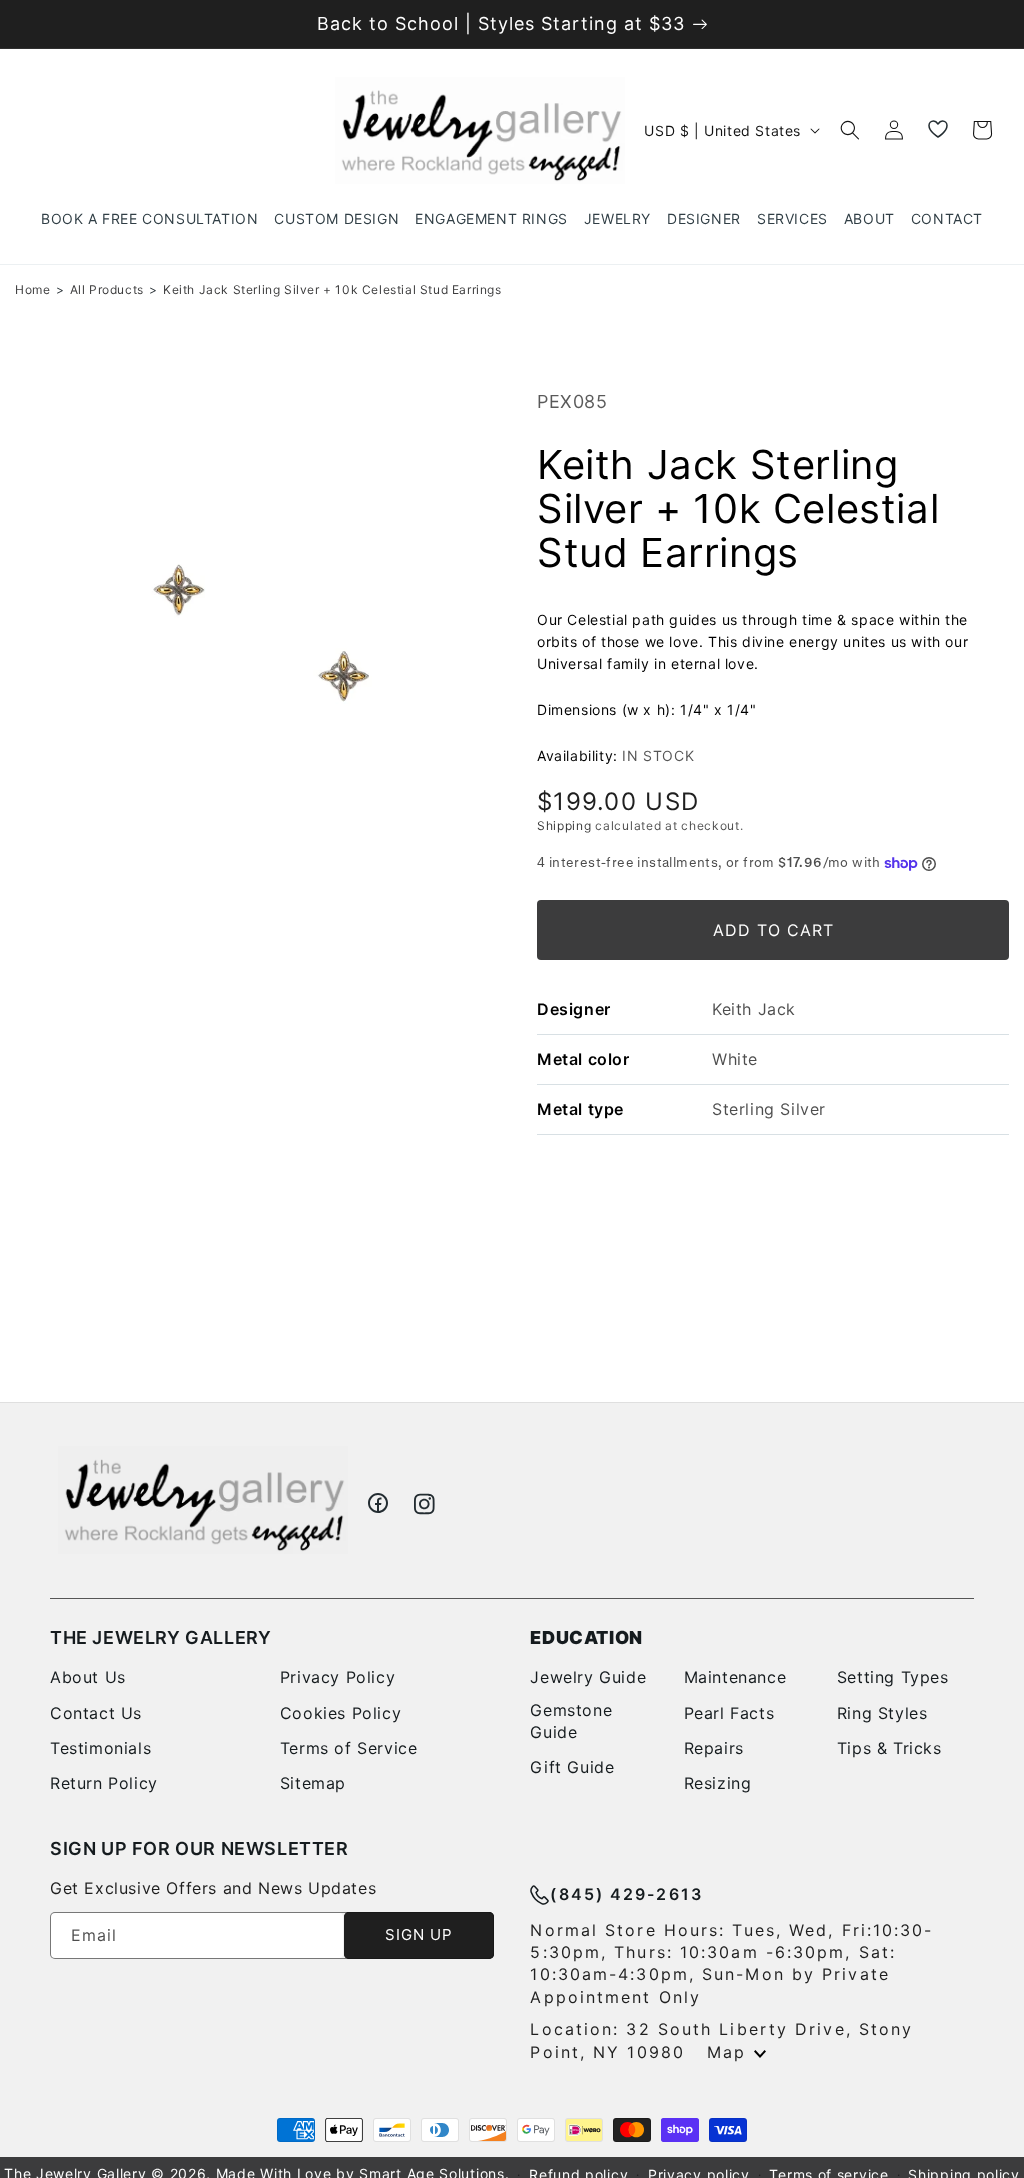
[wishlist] (938, 130)
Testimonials (100, 1748)
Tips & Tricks (889, 1748)
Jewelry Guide (588, 1677)
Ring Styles (882, 1713)
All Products (107, 289)
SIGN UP (419, 1934)
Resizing (718, 1783)
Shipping (564, 825)
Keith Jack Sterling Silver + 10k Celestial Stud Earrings (332, 289)
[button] (617, 219)
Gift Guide (572, 1767)
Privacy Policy (337, 1677)
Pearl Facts (729, 1713)
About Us (88, 1677)
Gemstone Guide (571, 1721)
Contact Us (96, 1713)
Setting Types (893, 1677)
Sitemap (313, 1783)
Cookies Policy (340, 1713)
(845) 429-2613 (626, 1894)
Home (32, 289)
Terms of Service (349, 1748)
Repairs (714, 1748)
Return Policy (104, 1783)
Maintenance (735, 1677)
